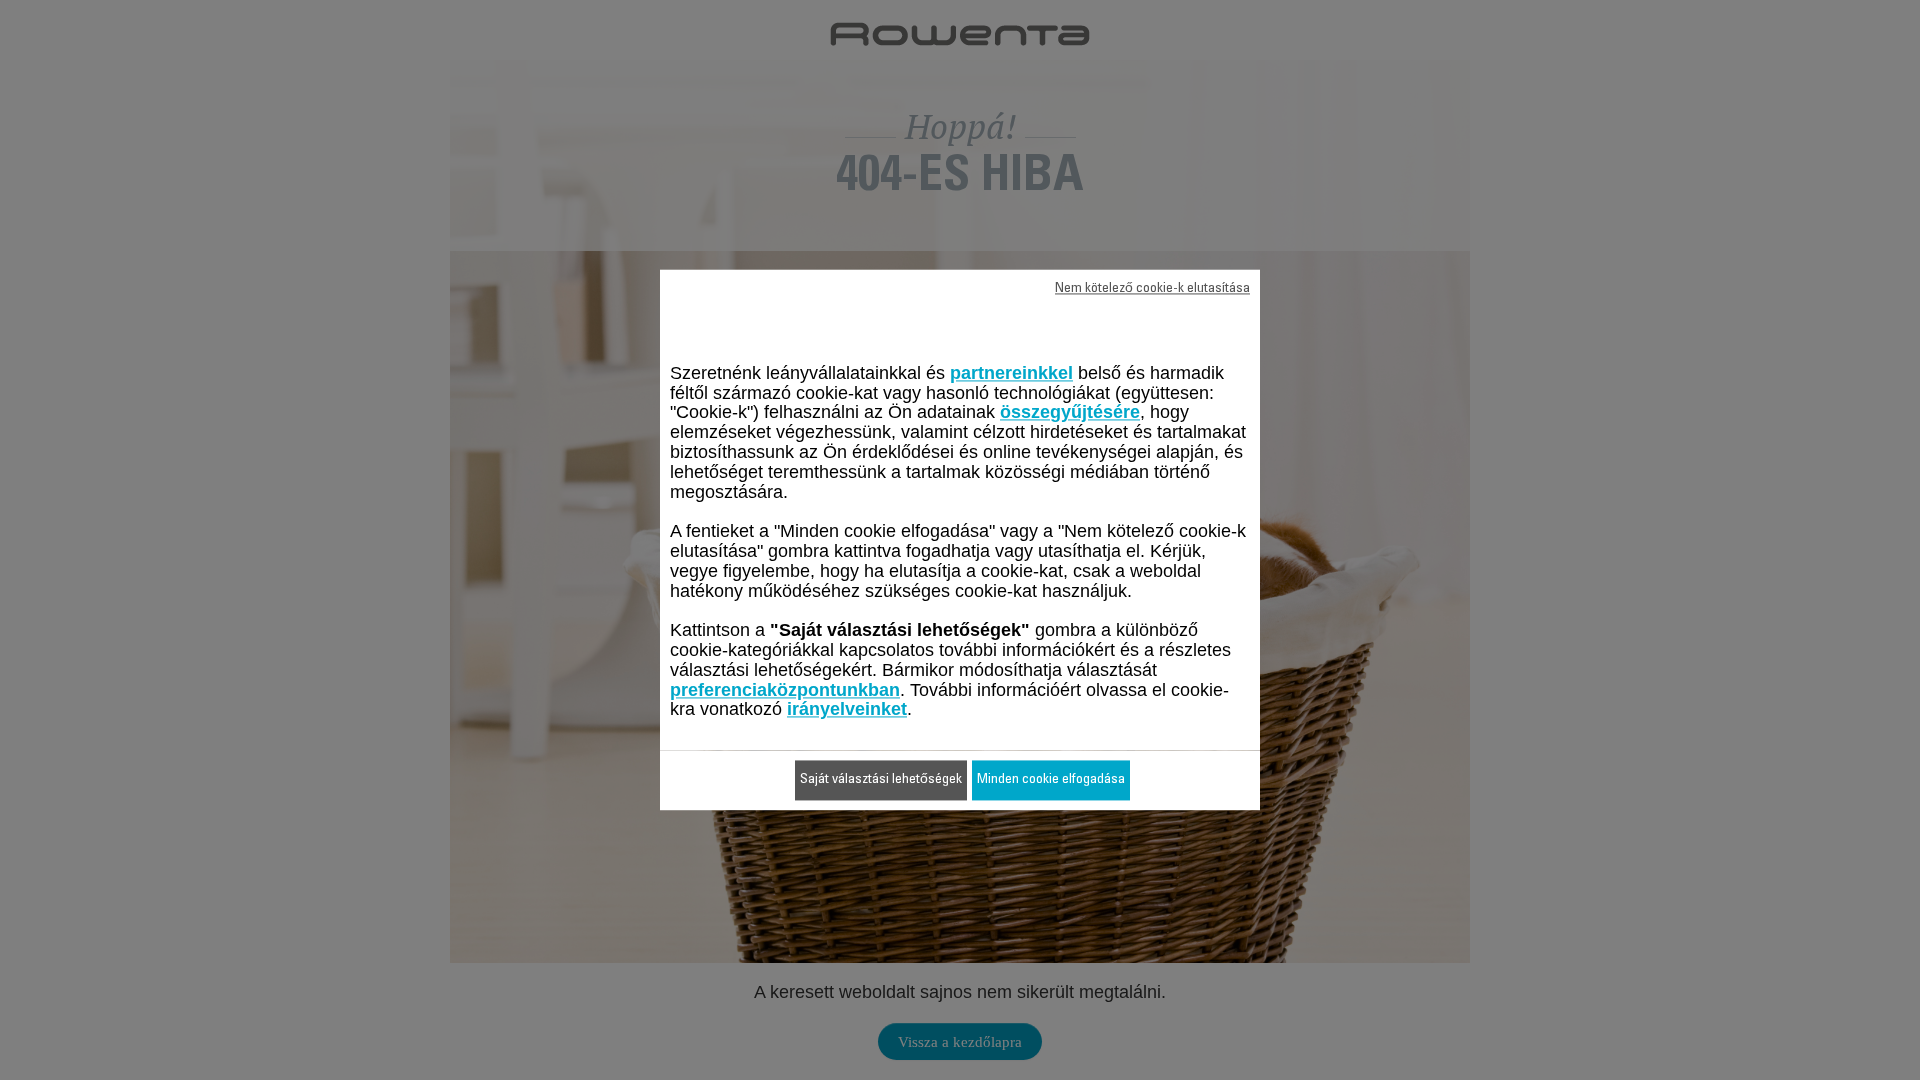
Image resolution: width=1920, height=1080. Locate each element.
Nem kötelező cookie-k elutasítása (1152, 289)
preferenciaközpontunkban (785, 690)
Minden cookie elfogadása (1051, 781)
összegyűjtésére (1070, 413)
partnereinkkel (1011, 373)
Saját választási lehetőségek (881, 781)
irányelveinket (847, 710)
